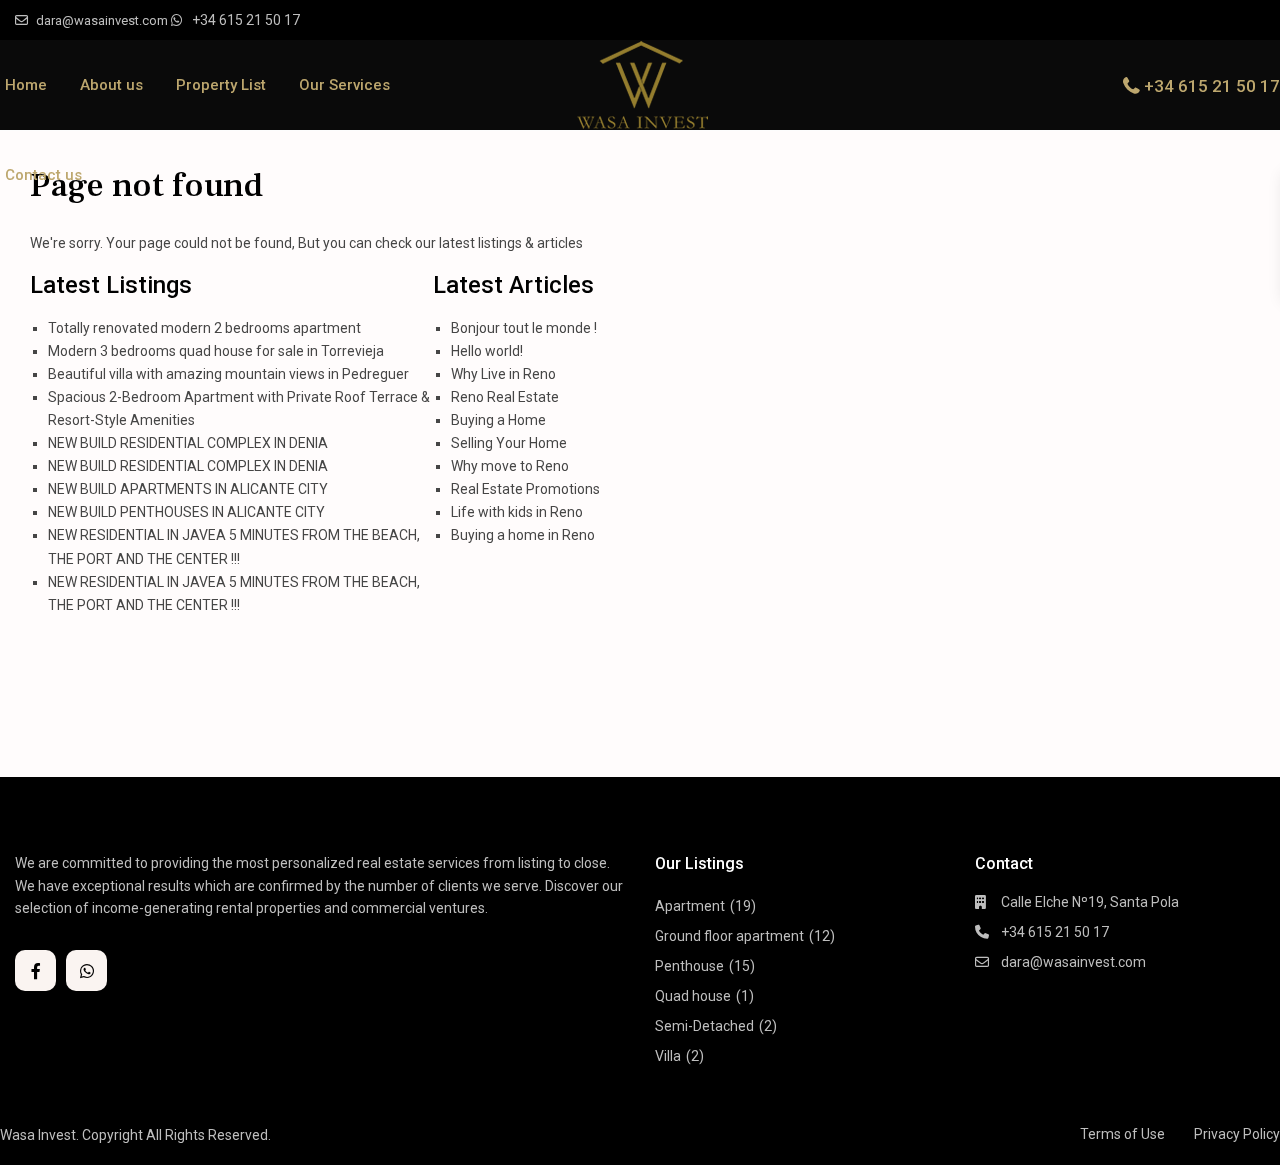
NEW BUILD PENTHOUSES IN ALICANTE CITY (186, 512)
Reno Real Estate (505, 397)
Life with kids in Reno (517, 512)
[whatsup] (86, 970)
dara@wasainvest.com (1073, 962)
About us (111, 85)
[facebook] (35, 970)
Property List (221, 85)
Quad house (693, 996)
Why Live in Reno (503, 374)
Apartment (690, 906)
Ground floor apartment (729, 936)
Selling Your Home (509, 443)
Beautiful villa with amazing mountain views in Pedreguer (228, 374)
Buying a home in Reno (523, 535)
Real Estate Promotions (525, 489)
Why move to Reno (510, 466)
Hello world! (487, 351)
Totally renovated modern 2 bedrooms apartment (204, 328)
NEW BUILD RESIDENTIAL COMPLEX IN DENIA (188, 443)
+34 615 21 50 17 (246, 20)
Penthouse (689, 966)
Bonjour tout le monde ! (524, 328)
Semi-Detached (704, 1026)
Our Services (344, 85)
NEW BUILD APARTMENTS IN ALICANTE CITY (188, 489)
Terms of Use (1122, 1134)
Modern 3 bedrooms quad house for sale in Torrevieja (216, 351)
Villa (668, 1056)
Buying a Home (498, 420)
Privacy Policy (1237, 1134)
